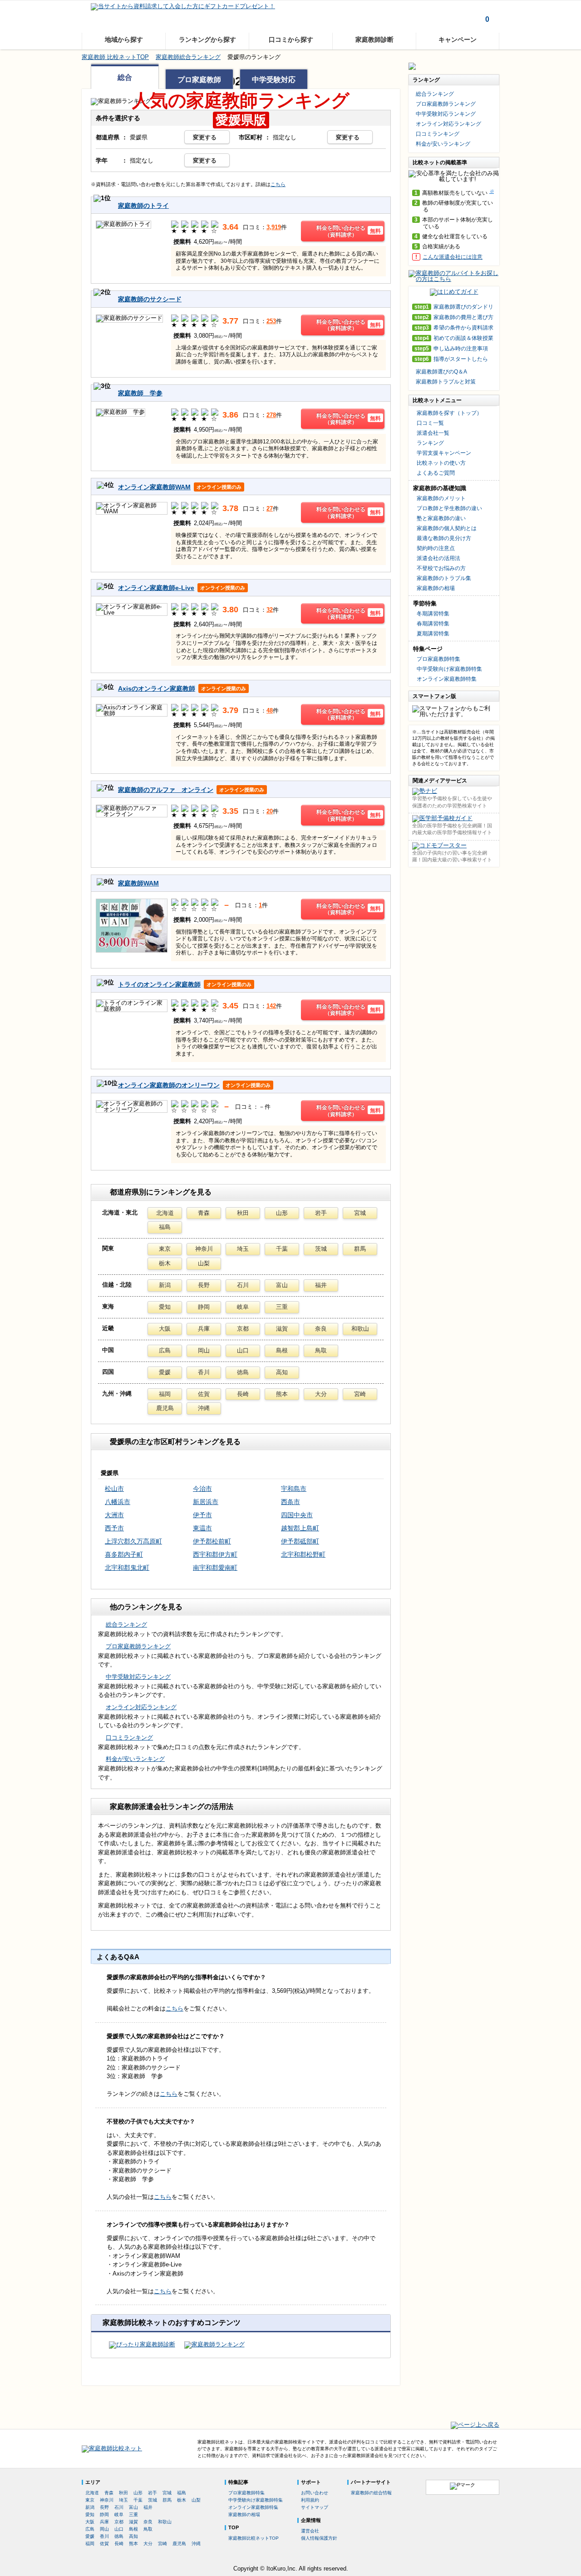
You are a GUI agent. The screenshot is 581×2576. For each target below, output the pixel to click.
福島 (165, 1227)
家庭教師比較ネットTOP (254, 2538)
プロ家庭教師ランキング (138, 1646)
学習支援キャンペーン (444, 453)
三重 (282, 1307)
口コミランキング (129, 1738)
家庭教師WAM (138, 883)
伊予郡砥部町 (300, 1541)
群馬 (360, 1249)
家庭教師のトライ (143, 206)
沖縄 (204, 1408)
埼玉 (243, 1249)
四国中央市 (297, 1515)
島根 (282, 1350)
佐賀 (204, 1394)
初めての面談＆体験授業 (454, 338)
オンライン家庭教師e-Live (156, 588)
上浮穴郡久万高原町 (133, 1541)
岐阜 (243, 1307)
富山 (282, 1285)
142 (271, 1006)
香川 (204, 1372)
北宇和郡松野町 (303, 1554)
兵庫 (204, 1329)
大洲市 (114, 1515)
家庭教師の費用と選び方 (454, 317)
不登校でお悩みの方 (441, 568)
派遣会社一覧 (433, 433)
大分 (321, 1394)
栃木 (165, 1263)
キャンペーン (458, 39)
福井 (321, 1285)
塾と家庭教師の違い (441, 518)
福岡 (165, 1394)
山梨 (204, 1263)
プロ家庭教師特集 (438, 659)
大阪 (165, 1329)
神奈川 (204, 1249)
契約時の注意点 (436, 548)
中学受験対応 (274, 80)
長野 (204, 1285)
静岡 (204, 1307)
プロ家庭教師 (199, 80)
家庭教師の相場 (436, 588)
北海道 (165, 1213)
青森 (204, 1213)
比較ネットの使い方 (441, 463)
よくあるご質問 (436, 473)
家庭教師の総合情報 (371, 2493)
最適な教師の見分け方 (444, 538)
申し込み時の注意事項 (451, 349)
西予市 (114, 1528)
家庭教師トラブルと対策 (446, 382)
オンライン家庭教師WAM (154, 487)
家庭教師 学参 (140, 393)
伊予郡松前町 (212, 1541)
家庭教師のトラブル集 (444, 578)
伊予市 (202, 1515)
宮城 (360, 1213)
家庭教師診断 (374, 39)
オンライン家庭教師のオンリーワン (169, 1085)
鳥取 (321, 1350)
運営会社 (310, 2531)
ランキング (430, 443)
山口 (243, 1350)
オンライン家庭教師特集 (447, 679)
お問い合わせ (315, 2493)
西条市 (290, 1502)
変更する (205, 137)
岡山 (204, 1350)
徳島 (243, 1372)
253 (271, 321)
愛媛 (165, 1372)
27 (270, 509)
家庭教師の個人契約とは (447, 528)
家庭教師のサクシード (150, 299)
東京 (165, 1249)
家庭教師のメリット (441, 498)
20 (270, 811)
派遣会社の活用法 (438, 558)
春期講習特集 (433, 624)
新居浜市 (206, 1502)
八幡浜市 (118, 1502)
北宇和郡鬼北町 (127, 1568)
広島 (165, 1350)
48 (270, 710)
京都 (243, 1329)
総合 (125, 77)
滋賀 (282, 1329)
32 (270, 610)
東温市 (202, 1528)
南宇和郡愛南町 (215, 1568)
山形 (282, 1213)
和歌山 (360, 1329)
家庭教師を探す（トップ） (449, 413)
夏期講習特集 (433, 634)
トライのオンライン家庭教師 (159, 984)
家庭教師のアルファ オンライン (166, 790)
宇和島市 (294, 1489)
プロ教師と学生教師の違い (449, 508)
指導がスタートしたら (451, 359)
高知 (282, 1372)
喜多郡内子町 (124, 1554)
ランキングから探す (207, 39)
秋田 (243, 1213)
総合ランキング (126, 1625)
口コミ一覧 (430, 423)
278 (271, 415)
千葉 (282, 1249)
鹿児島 (165, 1408)
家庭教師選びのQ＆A (441, 372)
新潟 (165, 1285)
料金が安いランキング (135, 1759)
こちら (278, 184)
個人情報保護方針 (319, 2538)
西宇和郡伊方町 (215, 1554)
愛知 (165, 1307)
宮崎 (360, 1394)
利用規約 (310, 2500)
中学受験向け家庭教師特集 (449, 669)
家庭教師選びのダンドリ (454, 307)
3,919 (274, 227)
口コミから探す (291, 39)
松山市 (114, 1489)
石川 (243, 1285)
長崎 (243, 1394)
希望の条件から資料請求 (454, 328)
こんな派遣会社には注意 (453, 257)
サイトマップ (315, 2507)
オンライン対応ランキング (141, 1707)
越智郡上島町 (300, 1528)
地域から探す (124, 39)
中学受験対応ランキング (138, 1677)
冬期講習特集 (433, 614)
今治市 (202, 1489)
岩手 (321, 1213)
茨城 (321, 1249)
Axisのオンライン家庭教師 (157, 688)
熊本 (282, 1394)
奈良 (321, 1329)
